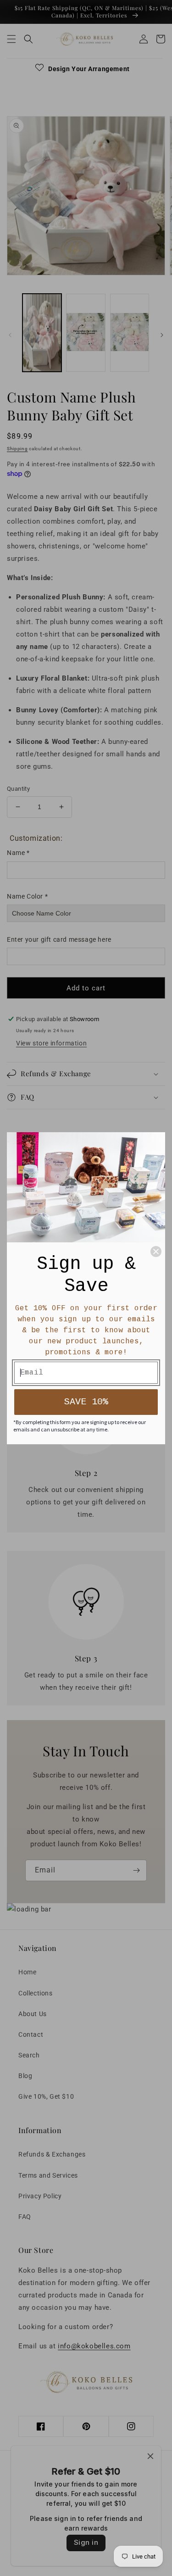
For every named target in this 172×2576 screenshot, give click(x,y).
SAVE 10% (86, 1402)
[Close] (156, 1252)
